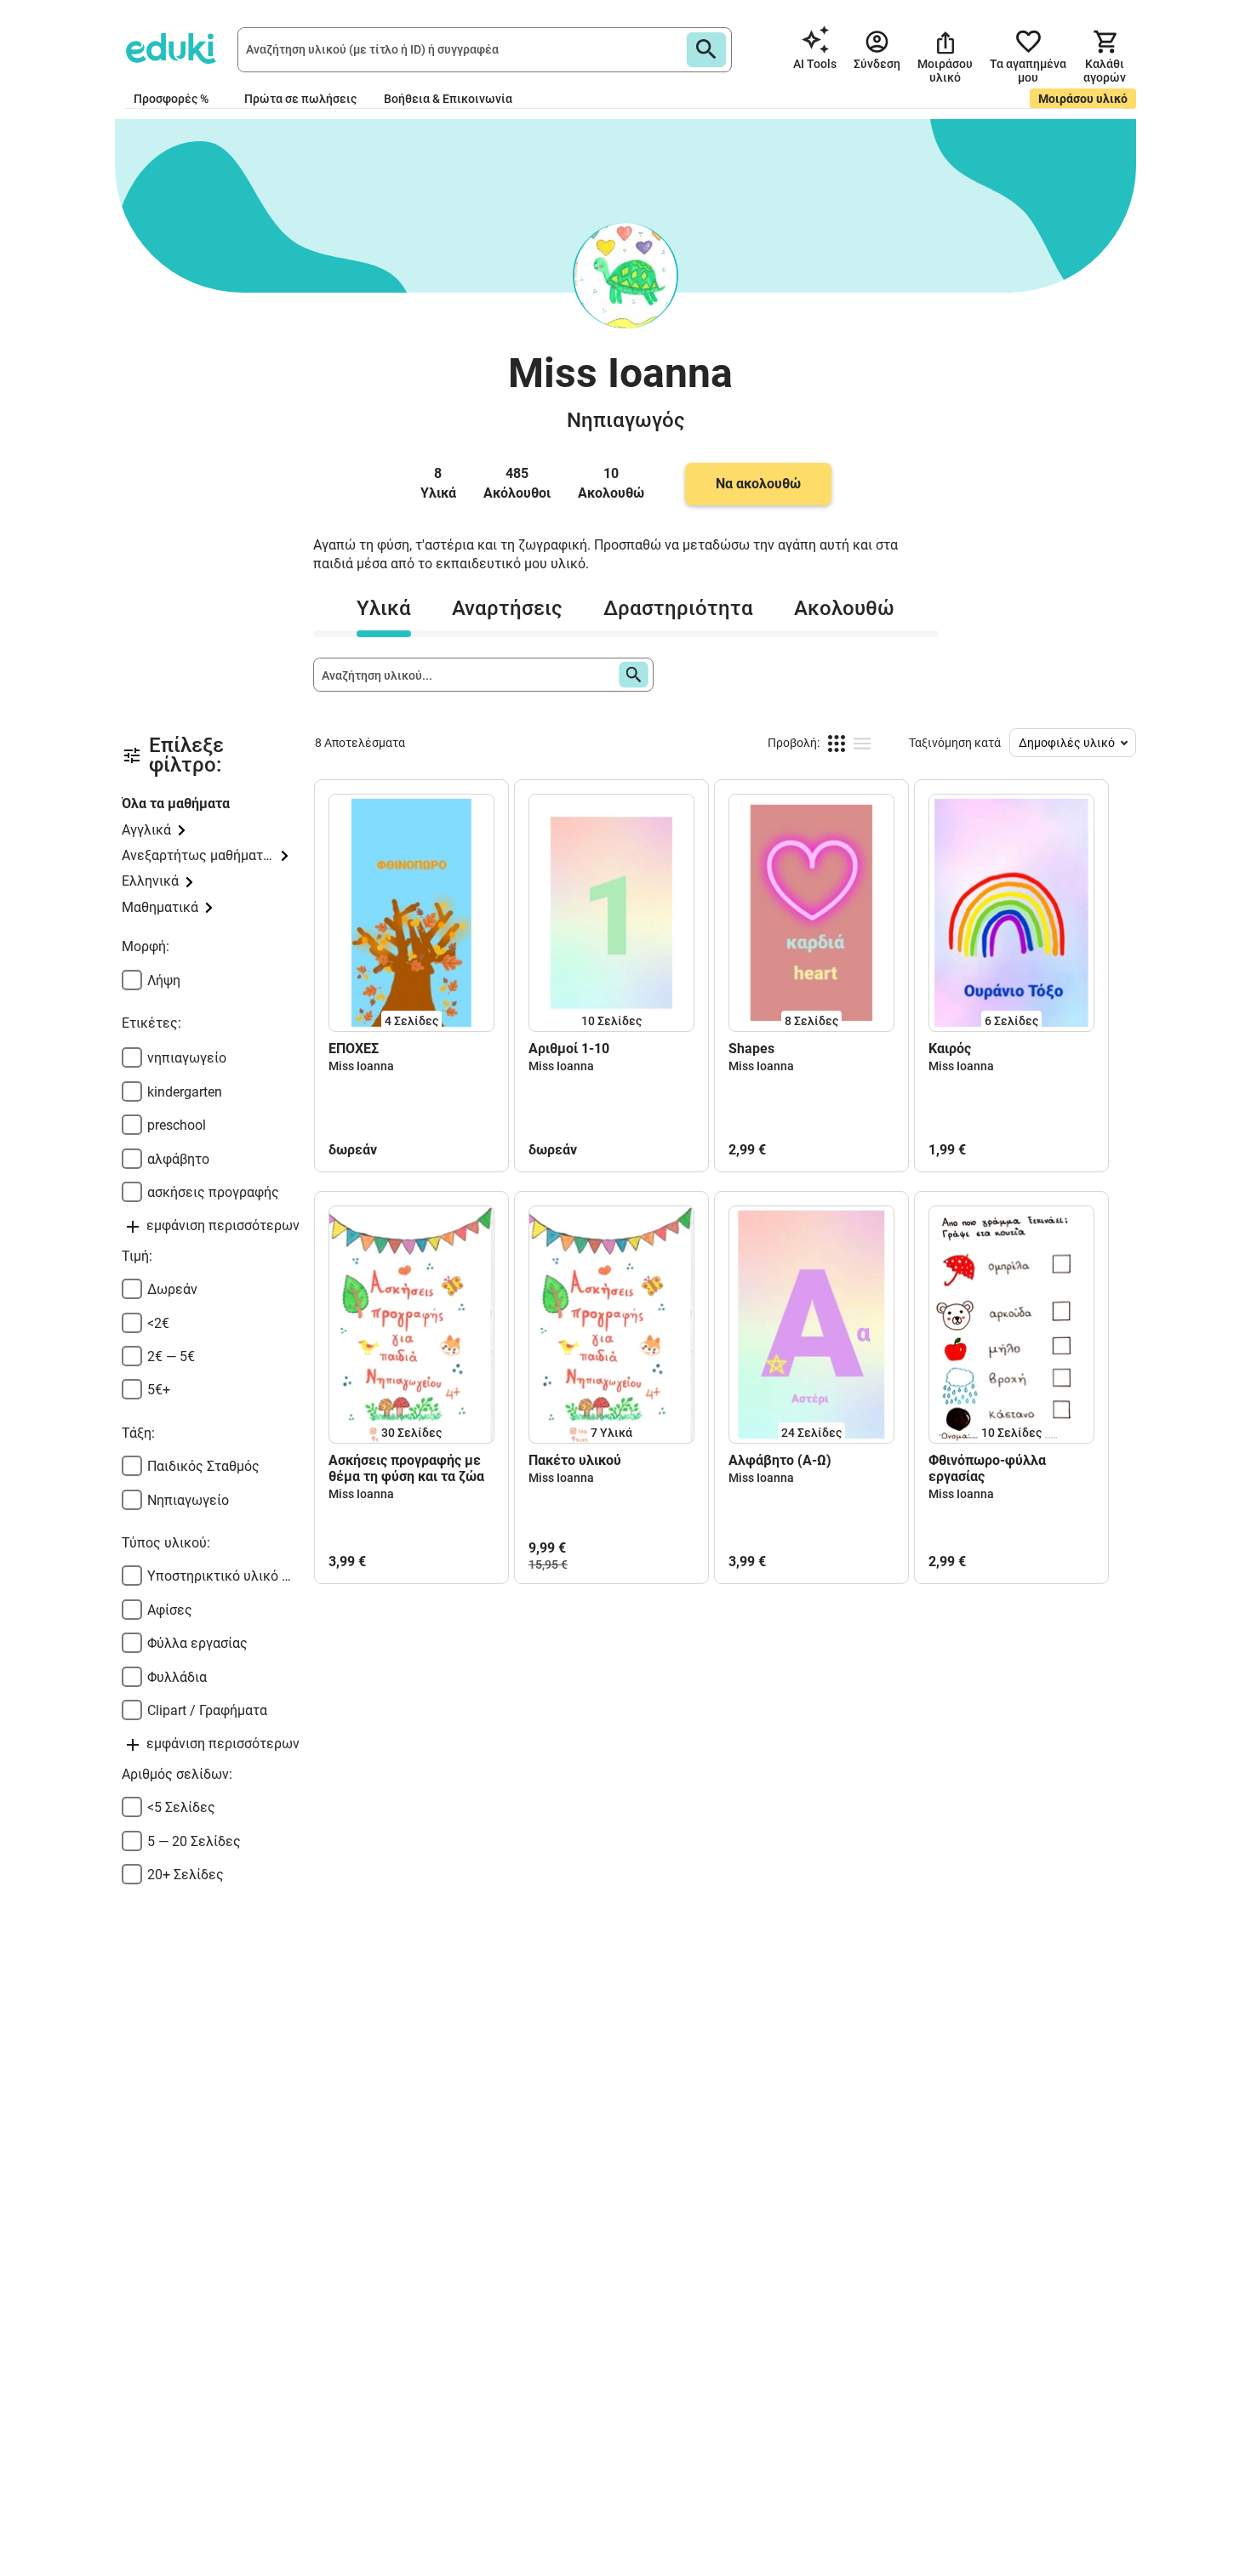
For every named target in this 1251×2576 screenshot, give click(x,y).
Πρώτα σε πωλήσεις (300, 99)
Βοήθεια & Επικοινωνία (448, 99)
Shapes (751, 1049)
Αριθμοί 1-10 (569, 1049)
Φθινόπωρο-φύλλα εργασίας (987, 1468)
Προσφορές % (171, 99)
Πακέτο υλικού (575, 1460)
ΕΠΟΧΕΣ (354, 1049)
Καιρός (950, 1049)
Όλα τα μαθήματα (176, 804)
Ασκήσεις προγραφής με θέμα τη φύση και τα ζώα (406, 1468)
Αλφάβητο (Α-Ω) (780, 1460)
